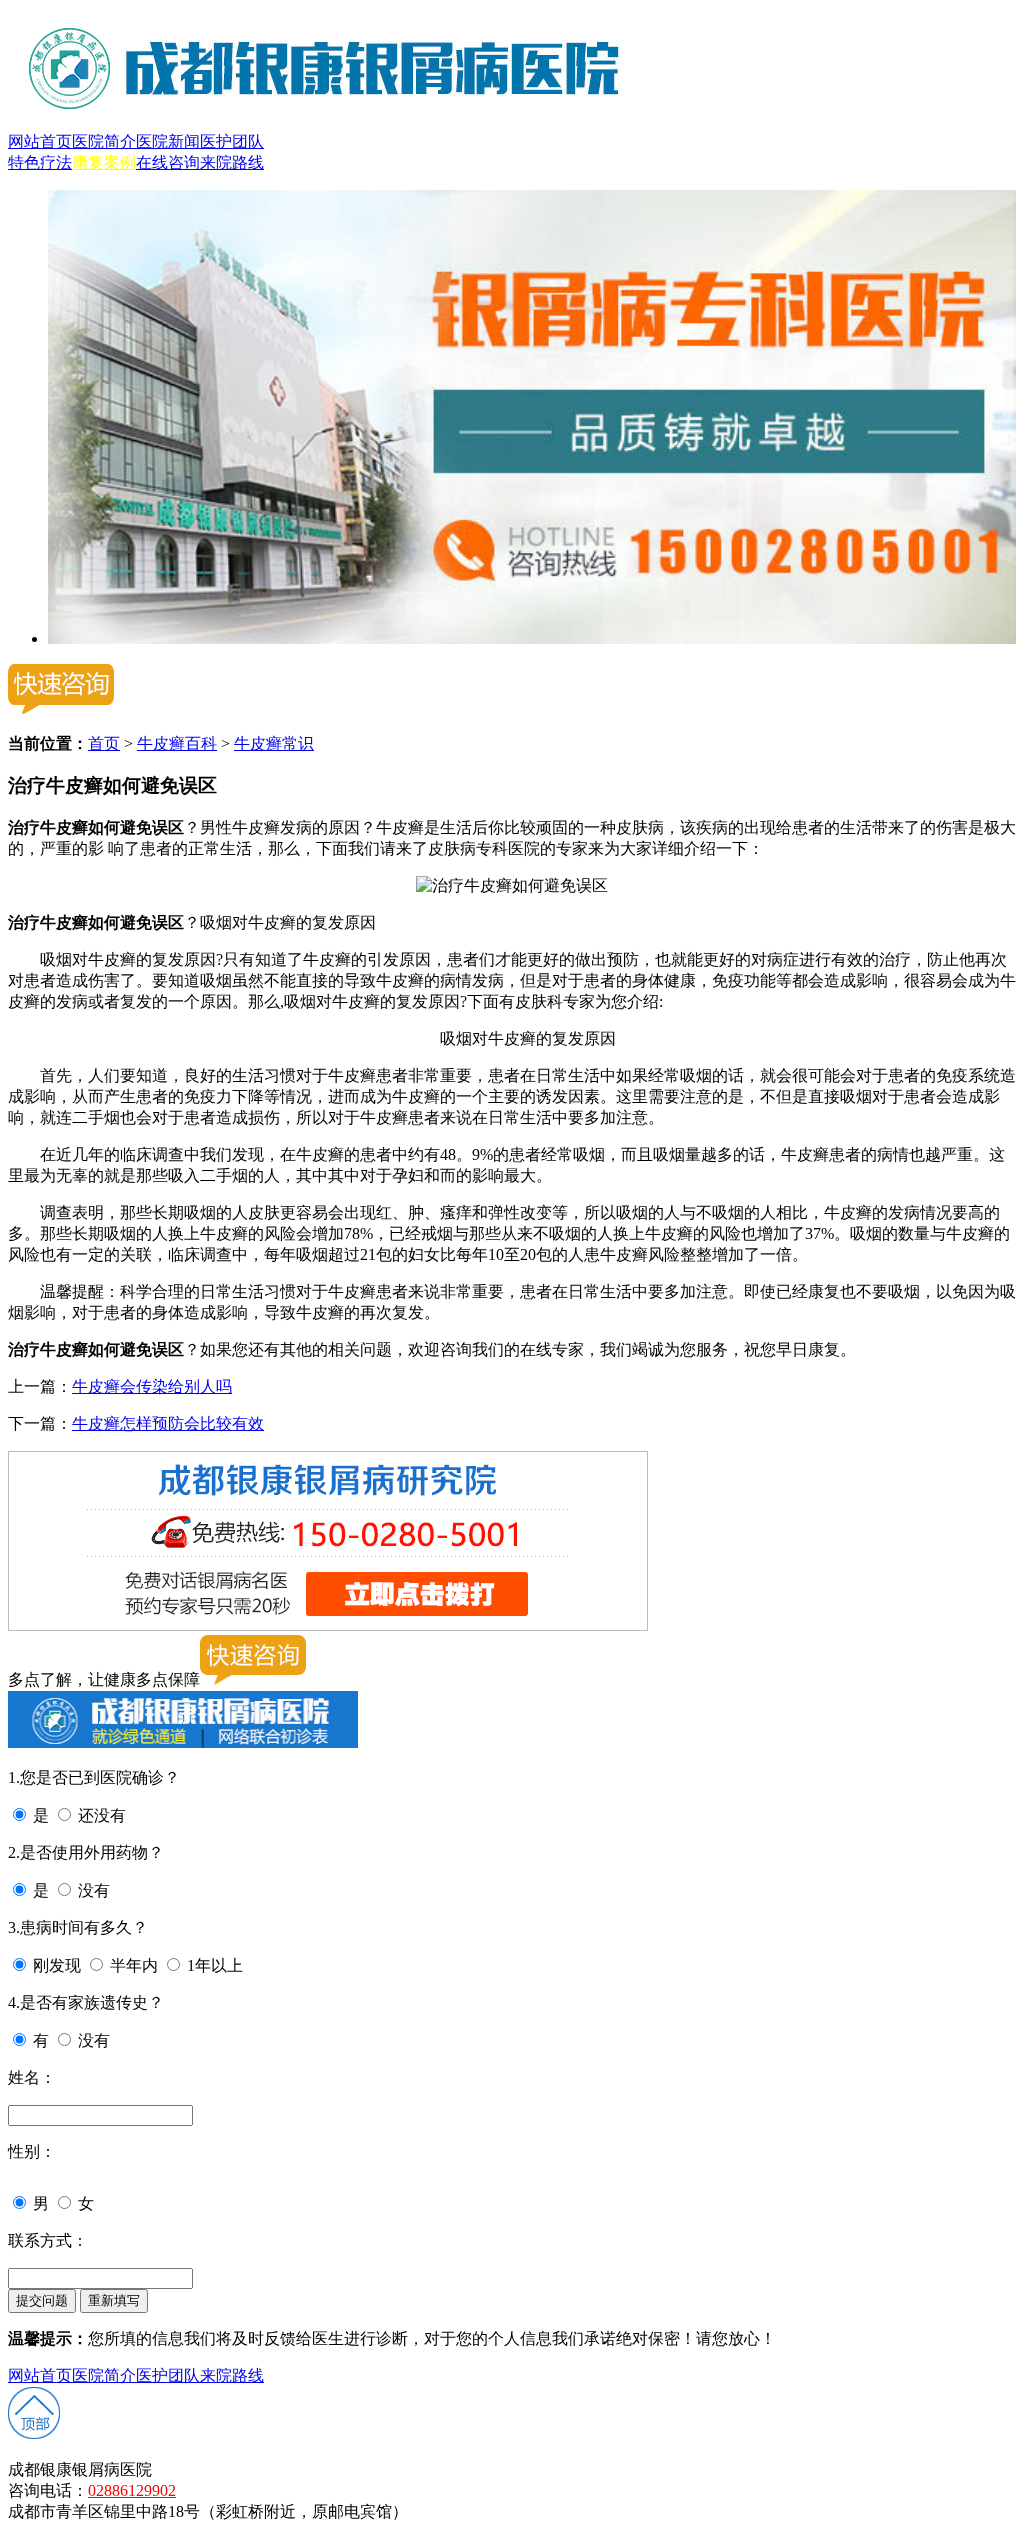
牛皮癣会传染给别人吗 (152, 1386)
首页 (104, 743)
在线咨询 (168, 162)
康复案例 (104, 162)
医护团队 (232, 141)
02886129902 (132, 2490)
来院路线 (232, 162)
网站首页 (40, 141)
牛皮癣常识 (274, 743)
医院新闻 (168, 141)
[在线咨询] (532, 638)
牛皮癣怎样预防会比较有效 (168, 1423)
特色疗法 (40, 162)
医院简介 (104, 141)
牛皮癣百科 (177, 743)
